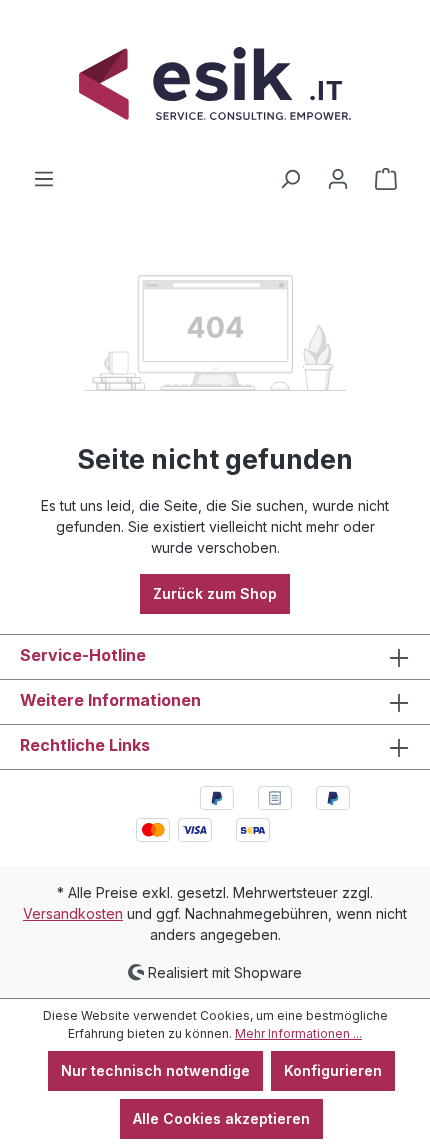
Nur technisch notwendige (155, 1070)
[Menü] (44, 179)
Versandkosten (73, 913)
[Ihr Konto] (338, 179)
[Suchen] (290, 179)
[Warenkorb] (386, 179)
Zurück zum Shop (215, 593)
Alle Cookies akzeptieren (221, 1118)
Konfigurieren (333, 1070)
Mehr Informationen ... (298, 1033)
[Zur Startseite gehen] (215, 83)
